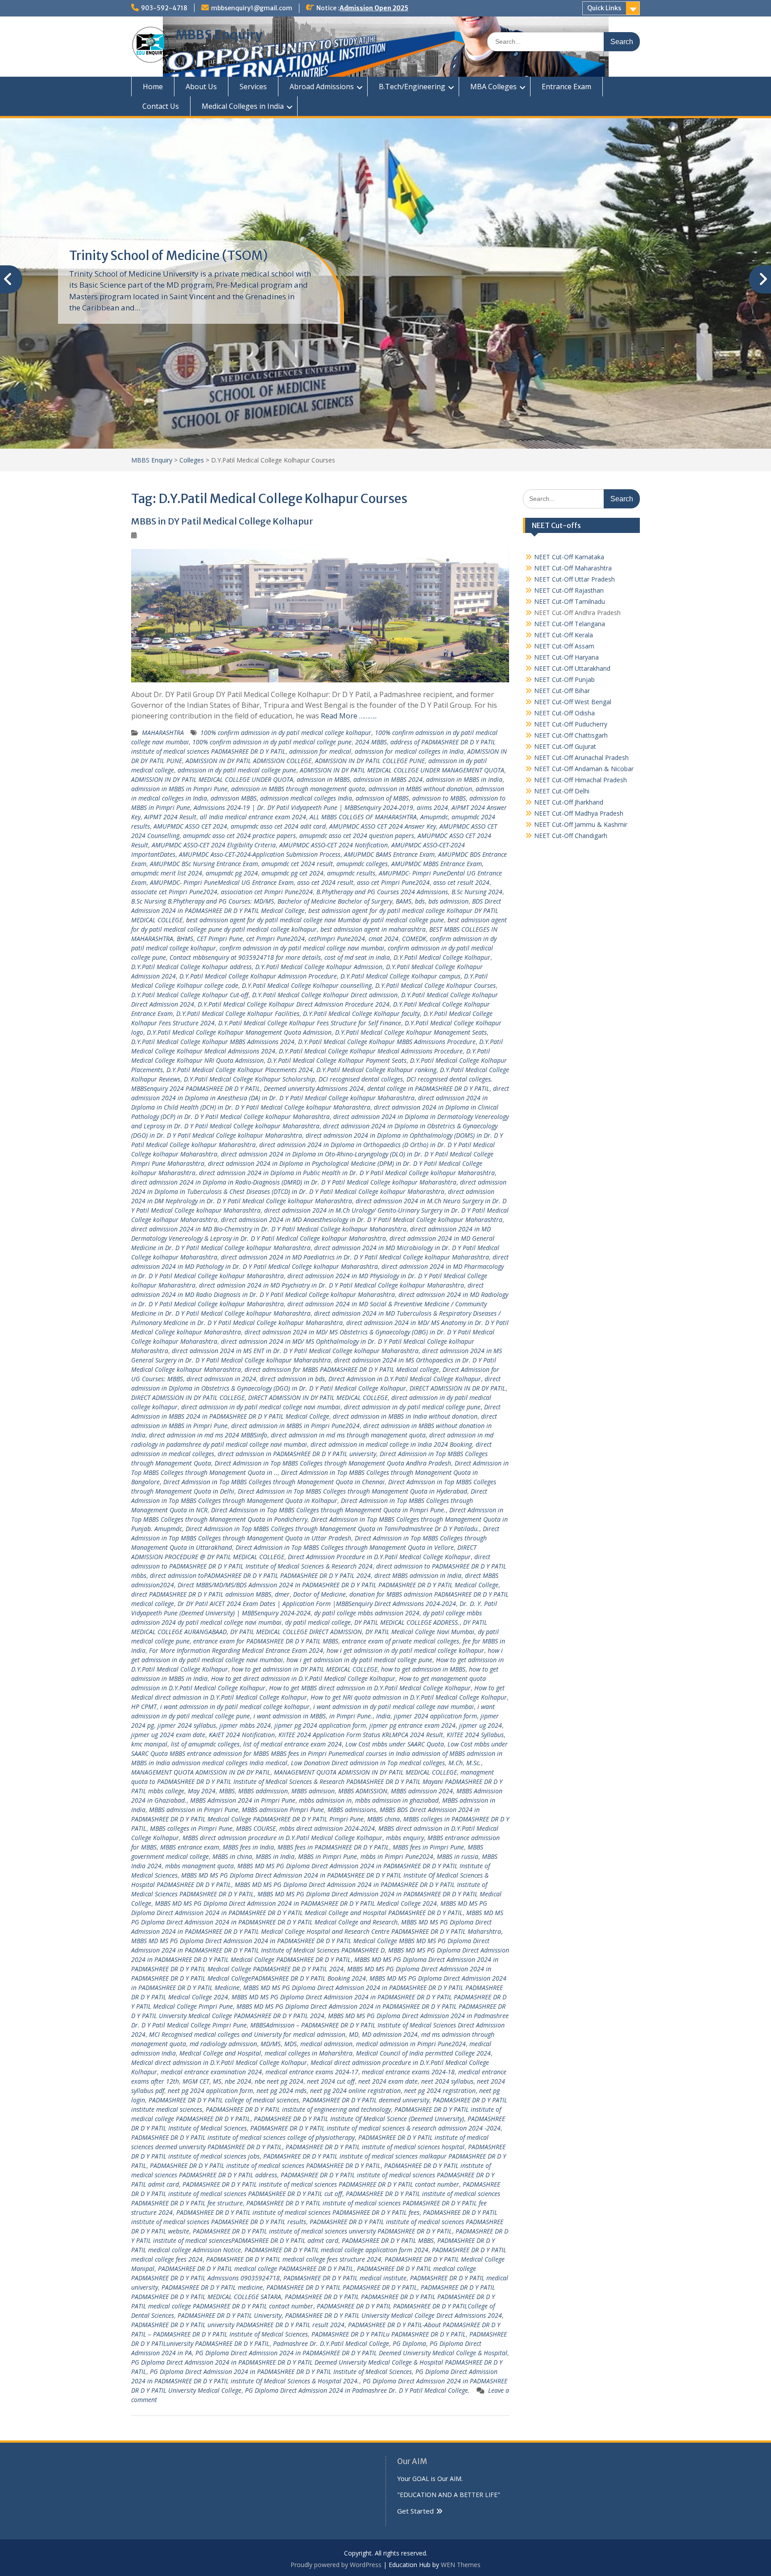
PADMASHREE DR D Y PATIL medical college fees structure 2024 (294, 2259)
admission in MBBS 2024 (388, 779)
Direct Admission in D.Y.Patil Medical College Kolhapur (405, 1379)
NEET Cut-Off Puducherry (571, 724)
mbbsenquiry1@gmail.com (252, 8)
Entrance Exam (566, 87)
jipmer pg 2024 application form (320, 1725)
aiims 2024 (432, 807)
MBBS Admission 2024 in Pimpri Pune (243, 1800)
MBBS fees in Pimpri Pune (428, 1847)
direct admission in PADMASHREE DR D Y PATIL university (297, 1454)
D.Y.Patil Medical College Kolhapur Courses (435, 985)
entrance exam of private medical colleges (400, 1641)
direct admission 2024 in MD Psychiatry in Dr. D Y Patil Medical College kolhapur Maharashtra (332, 1285)
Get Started (415, 2511)
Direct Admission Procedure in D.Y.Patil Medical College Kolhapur (379, 1557)
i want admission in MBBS (290, 1716)
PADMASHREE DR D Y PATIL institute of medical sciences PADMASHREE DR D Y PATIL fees (298, 2212)
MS (217, 2081)
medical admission (326, 2044)
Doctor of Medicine (319, 1594)
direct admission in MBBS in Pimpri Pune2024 (295, 1426)
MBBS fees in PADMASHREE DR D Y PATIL (333, 1847)
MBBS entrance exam (190, 1847)
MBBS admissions (352, 1810)
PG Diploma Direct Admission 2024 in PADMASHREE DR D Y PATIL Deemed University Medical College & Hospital (351, 2353)
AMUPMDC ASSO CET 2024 (190, 826)
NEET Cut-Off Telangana (570, 624)
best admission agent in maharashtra (373, 929)
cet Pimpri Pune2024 (276, 939)
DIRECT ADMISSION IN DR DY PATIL (458, 1388)
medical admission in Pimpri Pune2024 (411, 2044)
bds (420, 901)
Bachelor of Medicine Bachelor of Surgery (335, 901)
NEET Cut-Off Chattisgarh (571, 735)
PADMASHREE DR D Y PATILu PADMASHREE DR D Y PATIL (389, 2334)
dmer (282, 1594)
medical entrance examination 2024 (211, 2072)
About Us (201, 87)
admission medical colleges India (306, 798)
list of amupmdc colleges (205, 1744)
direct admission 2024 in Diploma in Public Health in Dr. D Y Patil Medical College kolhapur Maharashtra (347, 1173)
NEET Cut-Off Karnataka (569, 557)
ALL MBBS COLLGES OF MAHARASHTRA (363, 817)
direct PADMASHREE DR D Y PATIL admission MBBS (201, 1594)
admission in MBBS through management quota (298, 789)
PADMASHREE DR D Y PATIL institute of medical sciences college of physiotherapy (243, 2137)
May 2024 (202, 1791)
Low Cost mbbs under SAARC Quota (395, 1744)
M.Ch (456, 1763)
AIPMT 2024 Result (170, 817)
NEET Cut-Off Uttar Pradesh (574, 579)
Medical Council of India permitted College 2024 (423, 2053)
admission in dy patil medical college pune (237, 770)
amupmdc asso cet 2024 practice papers (239, 836)
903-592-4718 (164, 8)
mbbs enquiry (405, 1838)
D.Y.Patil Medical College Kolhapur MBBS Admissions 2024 (213, 1042)
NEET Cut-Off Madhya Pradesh (579, 813)
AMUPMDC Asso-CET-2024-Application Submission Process (260, 854)
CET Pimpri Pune (220, 939)
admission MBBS (234, 798)
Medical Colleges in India (243, 106)
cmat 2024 (383, 939)
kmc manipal (149, 1744)
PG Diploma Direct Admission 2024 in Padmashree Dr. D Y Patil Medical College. (357, 2390)
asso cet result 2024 (461, 882)
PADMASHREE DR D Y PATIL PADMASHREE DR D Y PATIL (342, 2287)
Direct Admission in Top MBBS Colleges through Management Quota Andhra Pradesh (333, 1463)
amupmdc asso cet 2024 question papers (357, 836)
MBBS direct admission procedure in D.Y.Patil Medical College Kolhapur (282, 1838)
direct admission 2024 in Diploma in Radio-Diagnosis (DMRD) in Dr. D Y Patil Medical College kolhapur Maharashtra (294, 1182)
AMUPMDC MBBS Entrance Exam (437, 864)
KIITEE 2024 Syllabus (475, 1735)
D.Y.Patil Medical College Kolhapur (442, 957)
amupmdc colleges (362, 864)
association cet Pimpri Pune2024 (267, 892)
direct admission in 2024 (221, 1379)
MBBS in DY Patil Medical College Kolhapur (222, 521)
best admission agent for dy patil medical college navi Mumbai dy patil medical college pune (315, 920)
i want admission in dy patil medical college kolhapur (235, 1707)
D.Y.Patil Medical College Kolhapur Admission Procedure (258, 976)
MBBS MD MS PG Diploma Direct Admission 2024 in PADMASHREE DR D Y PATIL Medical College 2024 (296, 1903)
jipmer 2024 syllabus (187, 1725)
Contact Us (161, 106)
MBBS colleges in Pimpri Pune (191, 1828)
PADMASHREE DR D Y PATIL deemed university (366, 2100)
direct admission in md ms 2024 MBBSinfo (208, 1435)
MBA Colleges (493, 87)
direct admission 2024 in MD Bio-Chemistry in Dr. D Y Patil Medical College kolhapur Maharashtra (269, 1229)
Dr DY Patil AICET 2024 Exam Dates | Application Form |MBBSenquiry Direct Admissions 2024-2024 (317, 1604)
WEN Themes (461, 2565)
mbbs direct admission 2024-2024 (327, 1828)
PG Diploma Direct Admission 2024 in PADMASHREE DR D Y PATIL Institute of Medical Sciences (281, 2372)
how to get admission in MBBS (423, 1669)
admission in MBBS (323, 779)
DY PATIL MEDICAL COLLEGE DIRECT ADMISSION (296, 1632)
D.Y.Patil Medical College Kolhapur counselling (307, 985)
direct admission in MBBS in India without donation (405, 1416)
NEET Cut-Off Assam (564, 646)
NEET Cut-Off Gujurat (565, 746)
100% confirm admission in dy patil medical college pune (272, 742)
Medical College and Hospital (220, 2053)
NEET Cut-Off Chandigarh (571, 836)
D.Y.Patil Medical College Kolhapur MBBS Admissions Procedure (387, 1042)
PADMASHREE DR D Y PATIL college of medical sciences (224, 2100)
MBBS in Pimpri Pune (327, 1856)
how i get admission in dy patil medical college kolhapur (405, 1650)
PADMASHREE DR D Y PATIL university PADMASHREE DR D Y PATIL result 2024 (238, 2325)
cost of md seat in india (357, 957)
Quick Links (604, 8)
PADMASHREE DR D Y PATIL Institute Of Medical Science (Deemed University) (359, 2119)
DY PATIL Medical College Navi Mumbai (420, 1632)
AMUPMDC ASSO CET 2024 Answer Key (383, 826)
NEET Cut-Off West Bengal (573, 702)
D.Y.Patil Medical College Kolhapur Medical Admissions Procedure (371, 1051)
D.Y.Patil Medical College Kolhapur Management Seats (411, 1032)
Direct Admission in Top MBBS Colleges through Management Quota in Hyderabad (352, 1491)
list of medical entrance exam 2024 (292, 1744)
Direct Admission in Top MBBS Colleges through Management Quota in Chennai (274, 1482)
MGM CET (196, 2081)
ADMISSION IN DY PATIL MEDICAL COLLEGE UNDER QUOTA (212, 779)
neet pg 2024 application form (210, 2091)
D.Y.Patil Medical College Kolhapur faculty (361, 1013)
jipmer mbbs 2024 (245, 1725)
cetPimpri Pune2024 (337, 939)
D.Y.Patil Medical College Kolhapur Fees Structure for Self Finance (310, 1023)
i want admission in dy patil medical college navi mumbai (394, 1707)
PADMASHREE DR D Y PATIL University (230, 2315)
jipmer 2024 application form (435, 1716)
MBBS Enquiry (219, 35)
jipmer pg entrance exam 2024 (412, 1725)
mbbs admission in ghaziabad (397, 1800)
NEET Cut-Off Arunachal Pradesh (581, 758)
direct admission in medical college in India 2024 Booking (391, 1444)
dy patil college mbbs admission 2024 (367, 1613)
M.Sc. (474, 1763)
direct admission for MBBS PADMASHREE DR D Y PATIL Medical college (342, 1369)
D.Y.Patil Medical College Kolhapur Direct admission (325, 995)
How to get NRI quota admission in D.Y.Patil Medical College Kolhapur (409, 1697)
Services (253, 87)
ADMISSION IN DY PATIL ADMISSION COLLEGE (249, 761)
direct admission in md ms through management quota (348, 1435)
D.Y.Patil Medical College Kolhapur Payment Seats (337, 1060)
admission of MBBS (382, 798)
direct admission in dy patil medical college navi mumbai (261, 1407)
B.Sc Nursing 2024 (477, 892)
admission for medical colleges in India (409, 751)
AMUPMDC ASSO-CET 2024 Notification (334, 845)
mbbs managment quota (199, 1866)
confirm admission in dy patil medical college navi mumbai (302, 948)
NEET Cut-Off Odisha (564, 713)
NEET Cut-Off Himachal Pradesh (580, 780)
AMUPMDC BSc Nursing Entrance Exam (204, 864)
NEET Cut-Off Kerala (564, 635)
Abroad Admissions (322, 87)
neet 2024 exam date (388, 2081)
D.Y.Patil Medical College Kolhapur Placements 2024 (240, 1070)
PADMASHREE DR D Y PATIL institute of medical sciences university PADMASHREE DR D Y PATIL (322, 2231)
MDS (290, 2044)
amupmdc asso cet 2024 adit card (278, 826)
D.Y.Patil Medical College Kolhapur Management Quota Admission (239, 1032)
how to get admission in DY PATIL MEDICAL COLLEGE (305, 1669)
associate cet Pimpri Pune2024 (174, 892)
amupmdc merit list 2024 (167, 873)
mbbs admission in (325, 1800)
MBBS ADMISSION (363, 1791)
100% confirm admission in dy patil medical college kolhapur (286, 733)
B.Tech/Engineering (412, 87)
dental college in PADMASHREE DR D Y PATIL (428, 1088)
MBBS (227, 1791)
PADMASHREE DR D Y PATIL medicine (212, 2287)
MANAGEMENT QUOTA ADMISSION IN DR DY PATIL (201, 1772)
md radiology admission (223, 2044)
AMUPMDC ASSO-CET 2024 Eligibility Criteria (214, 845)
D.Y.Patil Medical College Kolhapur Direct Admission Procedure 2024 (294, 1004)
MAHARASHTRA (163, 733)
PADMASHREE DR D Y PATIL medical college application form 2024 (336, 2250)
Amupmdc (434, 817)
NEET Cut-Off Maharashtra (573, 568)
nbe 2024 (238, 2081)
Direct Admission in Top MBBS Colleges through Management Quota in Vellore (345, 1547)
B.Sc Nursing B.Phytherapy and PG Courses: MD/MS (203, 901)
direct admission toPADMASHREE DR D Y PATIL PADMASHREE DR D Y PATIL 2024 (260, 1575)
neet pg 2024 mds (282, 2091)
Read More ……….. (349, 716)
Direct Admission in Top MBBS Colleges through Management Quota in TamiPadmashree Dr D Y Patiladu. (332, 1529)
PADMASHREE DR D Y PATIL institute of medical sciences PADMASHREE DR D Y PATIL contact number (321, 2184)
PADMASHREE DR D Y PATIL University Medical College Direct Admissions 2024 (394, 2315)
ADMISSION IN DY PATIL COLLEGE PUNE (370, 761)
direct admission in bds (292, 1379)
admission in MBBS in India (464, 779)
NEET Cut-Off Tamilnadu (570, 601)
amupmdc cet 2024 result (297, 864)
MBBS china (383, 1819)
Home (153, 87)
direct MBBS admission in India (418, 1575)
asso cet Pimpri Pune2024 (393, 882)
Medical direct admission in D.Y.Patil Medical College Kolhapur (219, 2062)
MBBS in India (275, 1856)
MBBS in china (232, 1856)
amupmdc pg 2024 (232, 873)
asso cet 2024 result (325, 882)
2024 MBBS (371, 742)
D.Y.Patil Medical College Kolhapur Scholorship (249, 1079)
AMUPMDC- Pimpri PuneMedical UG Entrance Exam (222, 882)
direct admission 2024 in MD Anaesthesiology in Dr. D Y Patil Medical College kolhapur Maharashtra (362, 1220)
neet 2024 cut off (331, 2081)
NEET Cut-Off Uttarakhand (572, 668)
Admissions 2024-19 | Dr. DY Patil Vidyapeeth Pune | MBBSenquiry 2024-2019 (303, 807)
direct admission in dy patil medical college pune (412, 1407)
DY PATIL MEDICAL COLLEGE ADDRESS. (407, 1622)
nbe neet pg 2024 (279, 2081)
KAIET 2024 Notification (242, 1735)
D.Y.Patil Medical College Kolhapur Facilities (238, 1013)
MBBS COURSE (256, 1828)
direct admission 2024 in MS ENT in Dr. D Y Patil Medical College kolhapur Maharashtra (295, 1351)
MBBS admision (313, 1791)
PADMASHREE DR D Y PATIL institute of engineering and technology (298, 2109)
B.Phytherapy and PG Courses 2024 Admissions (382, 892)
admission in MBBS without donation (420, 789)
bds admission (448, 901)
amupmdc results (351, 873)
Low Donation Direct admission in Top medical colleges (368, 1763)
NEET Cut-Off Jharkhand (569, 802)
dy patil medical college (318, 1622)
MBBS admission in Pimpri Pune (194, 1810)
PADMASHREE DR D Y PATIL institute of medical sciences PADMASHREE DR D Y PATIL (265, 2165)
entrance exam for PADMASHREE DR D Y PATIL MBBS (266, 1641)
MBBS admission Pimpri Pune (283, 1810)
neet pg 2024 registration (440, 2091)
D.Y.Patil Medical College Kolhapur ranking (376, 1070)
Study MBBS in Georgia (136, 256)
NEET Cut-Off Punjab (564, 679)
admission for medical (320, 751)
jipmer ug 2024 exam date (168, 1735)
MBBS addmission (263, 1791)
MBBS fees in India (248, 1847)
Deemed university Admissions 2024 (314, 1088)
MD (354, 2034)
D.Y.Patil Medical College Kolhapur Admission (319, 967)
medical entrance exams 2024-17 (312, 2072)
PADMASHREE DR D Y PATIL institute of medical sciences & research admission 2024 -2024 (375, 2128)
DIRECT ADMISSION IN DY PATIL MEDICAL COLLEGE (318, 1397)
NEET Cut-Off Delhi (562, 791)
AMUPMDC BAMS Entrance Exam (389, 854)
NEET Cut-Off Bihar (562, 691)
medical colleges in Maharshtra (309, 2053)
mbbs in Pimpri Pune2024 (397, 1856)
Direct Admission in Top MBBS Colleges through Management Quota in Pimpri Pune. (328, 1510)
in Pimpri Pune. (351, 1716)
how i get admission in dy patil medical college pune (359, 1660)
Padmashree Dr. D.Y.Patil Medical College (331, 2343)
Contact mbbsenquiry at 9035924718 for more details (245, 957)
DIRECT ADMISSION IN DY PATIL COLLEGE (188, 1397)
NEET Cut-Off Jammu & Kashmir (581, 824)
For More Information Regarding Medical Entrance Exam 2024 (236, 1650)
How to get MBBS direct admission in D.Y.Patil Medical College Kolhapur (370, 1688)
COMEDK (414, 939)
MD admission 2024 (390, 2034)
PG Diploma (409, 2343)
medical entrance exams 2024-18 (408, 2072)
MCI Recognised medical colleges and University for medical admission (247, 2034)
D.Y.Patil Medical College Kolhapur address (191, 967)
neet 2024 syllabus (447, 2081)
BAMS (404, 901)
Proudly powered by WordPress (336, 2565)
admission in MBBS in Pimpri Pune (179, 789)
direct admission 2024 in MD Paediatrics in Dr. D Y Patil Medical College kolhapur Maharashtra (355, 1257)
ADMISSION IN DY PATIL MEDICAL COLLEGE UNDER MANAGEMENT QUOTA (402, 770)
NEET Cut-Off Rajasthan (569, 590)
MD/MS (271, 2044)
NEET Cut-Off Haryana (566, 657)
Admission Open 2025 (374, 8)
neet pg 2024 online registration (355, 2091)
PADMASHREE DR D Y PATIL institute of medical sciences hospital (375, 2147)
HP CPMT (144, 1707)
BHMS (185, 939)
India (383, 1716)
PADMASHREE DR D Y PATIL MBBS (388, 2240)
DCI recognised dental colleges (361, 1079)
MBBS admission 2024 (422, 1791)
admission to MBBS (439, 798)
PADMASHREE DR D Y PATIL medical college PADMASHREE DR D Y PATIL (256, 2268)
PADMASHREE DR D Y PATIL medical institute (345, 2278)
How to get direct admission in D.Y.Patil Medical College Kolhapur (303, 1678)
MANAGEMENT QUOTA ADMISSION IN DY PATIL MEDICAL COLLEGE (365, 1772)
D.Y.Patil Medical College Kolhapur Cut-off (190, 995)
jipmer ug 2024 (481, 1725)
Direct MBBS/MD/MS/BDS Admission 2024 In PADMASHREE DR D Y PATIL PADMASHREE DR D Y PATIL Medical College (338, 1585)
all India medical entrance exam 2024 (253, 817)
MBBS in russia (458, 1856)
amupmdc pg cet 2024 (292, 873)
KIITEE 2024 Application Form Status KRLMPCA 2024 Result (361, 1735)
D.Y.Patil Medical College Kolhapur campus (400, 976)
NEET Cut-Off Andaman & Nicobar (584, 769)
